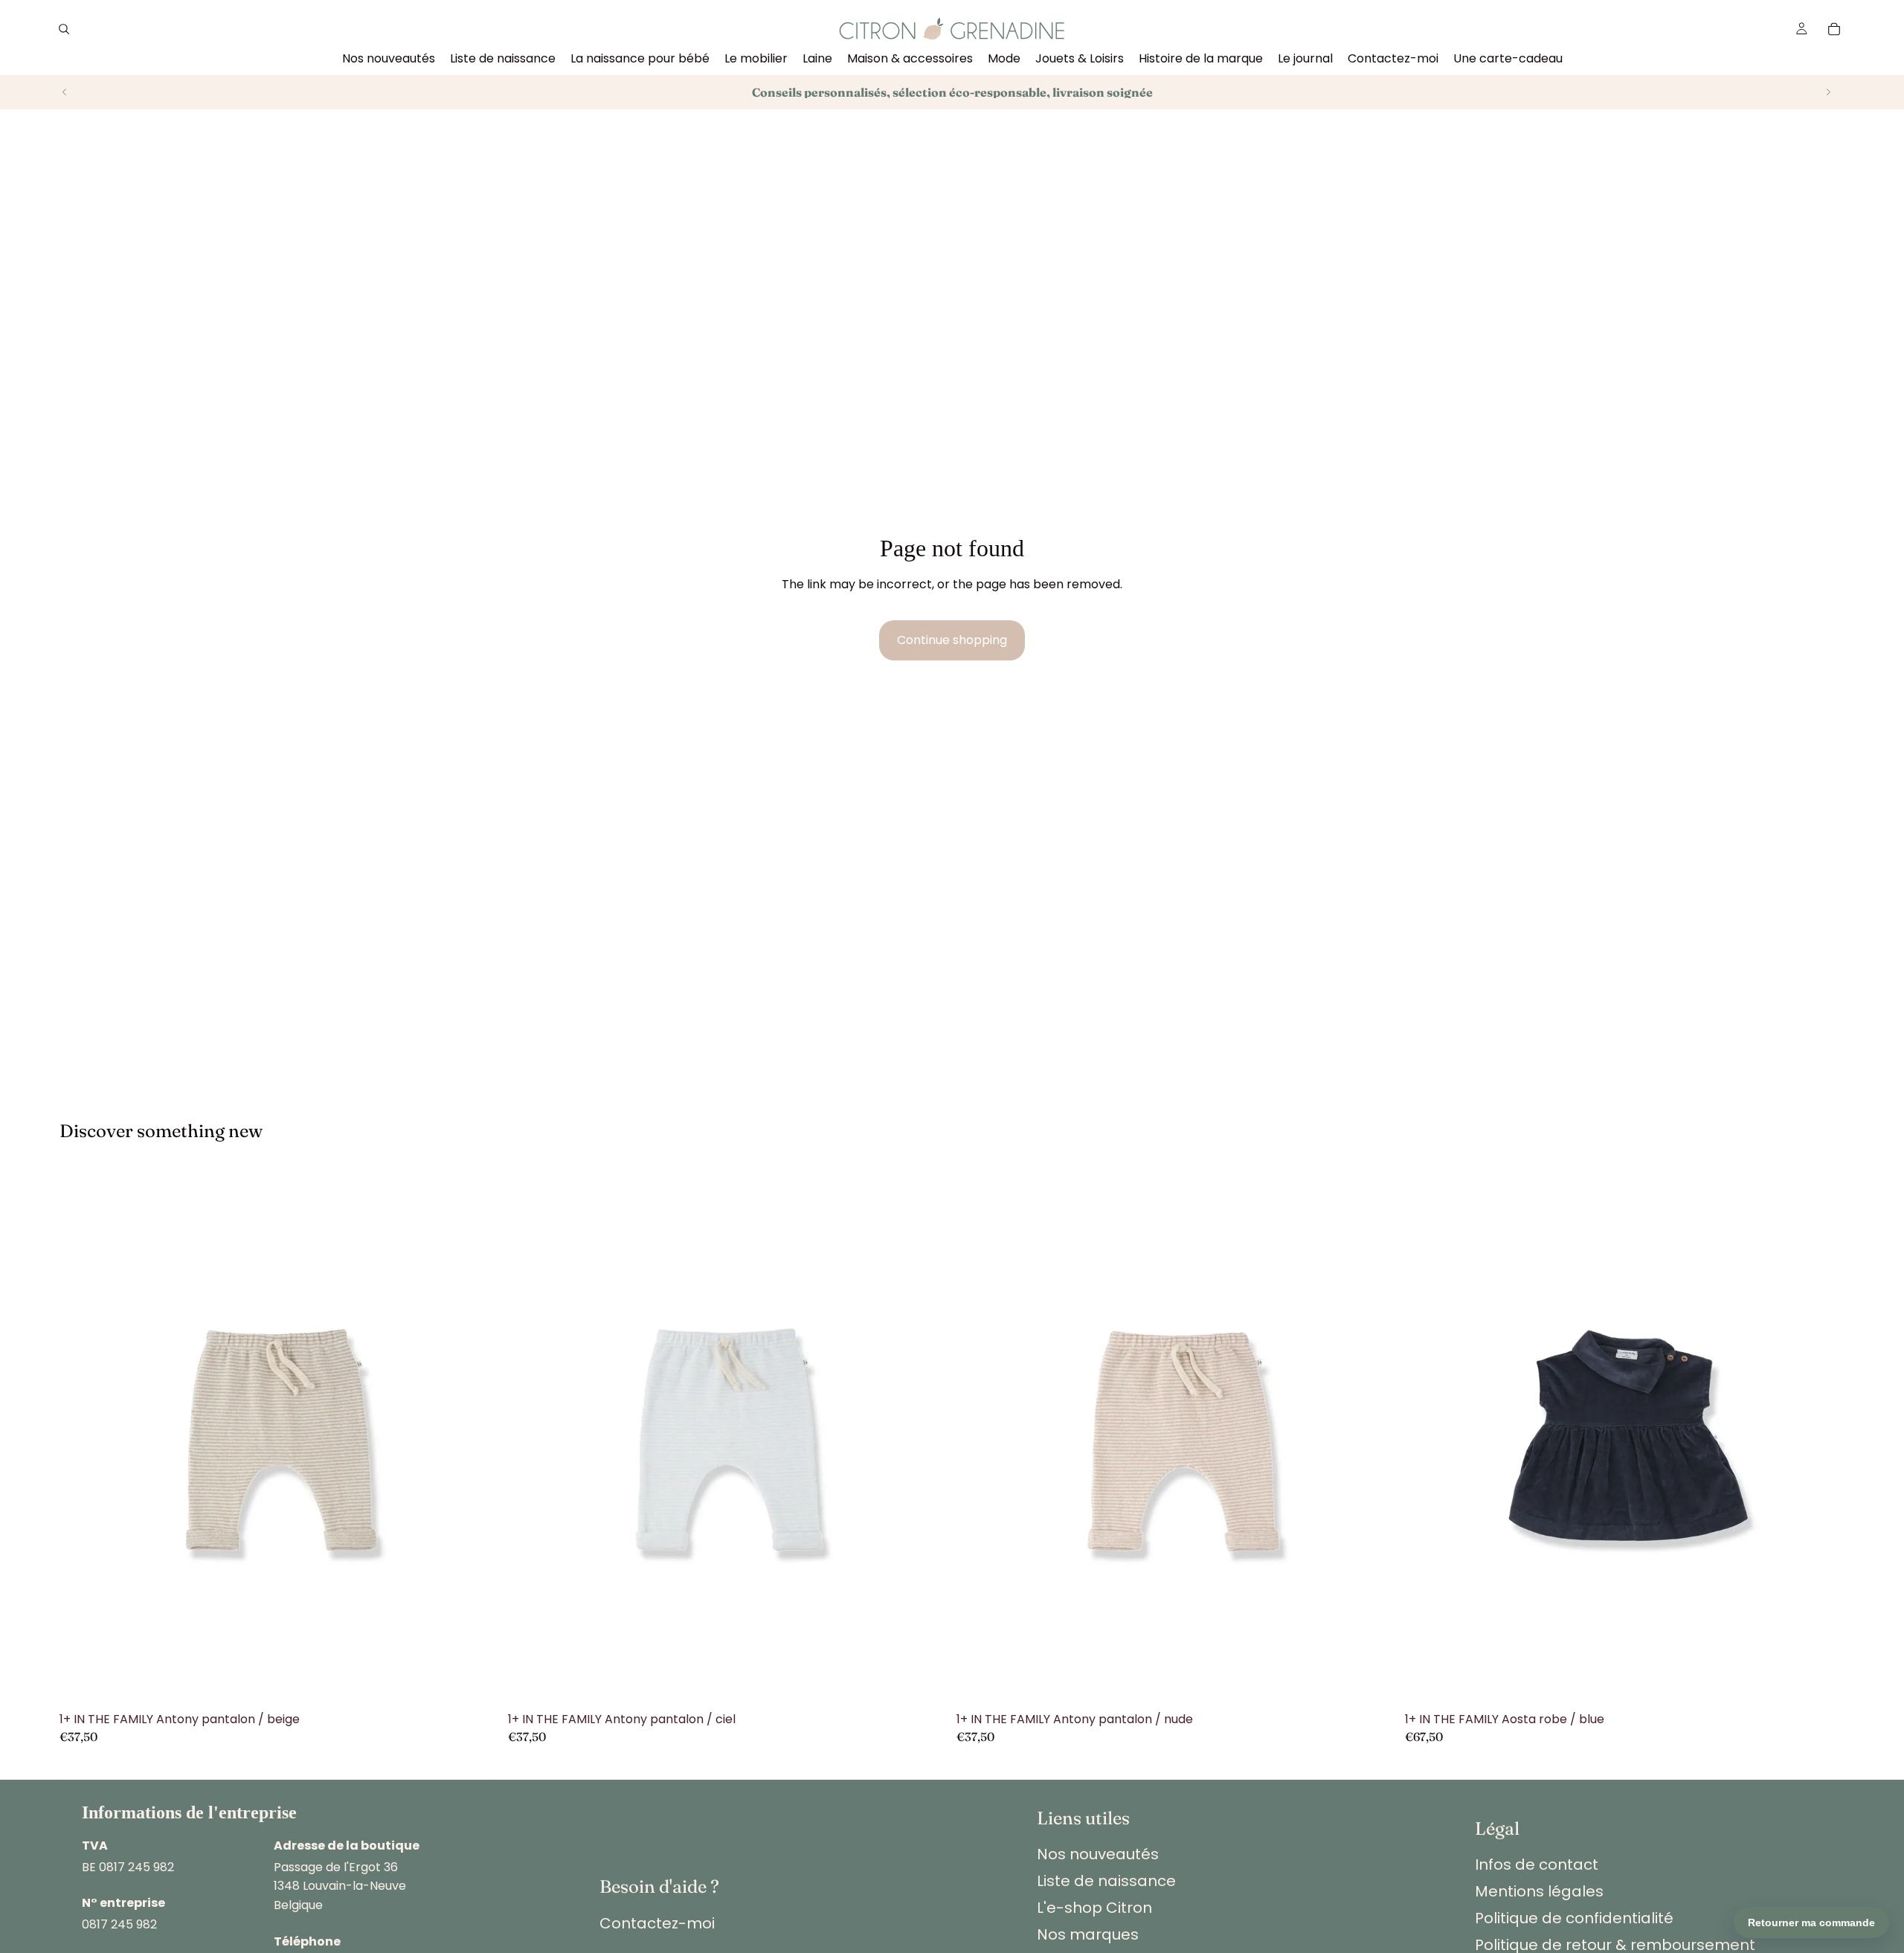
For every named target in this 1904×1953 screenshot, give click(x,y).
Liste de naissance (1106, 1881)
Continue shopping (952, 640)
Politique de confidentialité (1574, 1918)
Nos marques (1088, 1934)
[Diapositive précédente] (65, 92)
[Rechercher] (64, 29)
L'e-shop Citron (1094, 1908)
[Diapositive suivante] (1828, 92)
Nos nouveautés (1098, 1854)
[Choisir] (476, 1682)
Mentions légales (1539, 1891)
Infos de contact (1537, 1864)
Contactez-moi (657, 1923)
